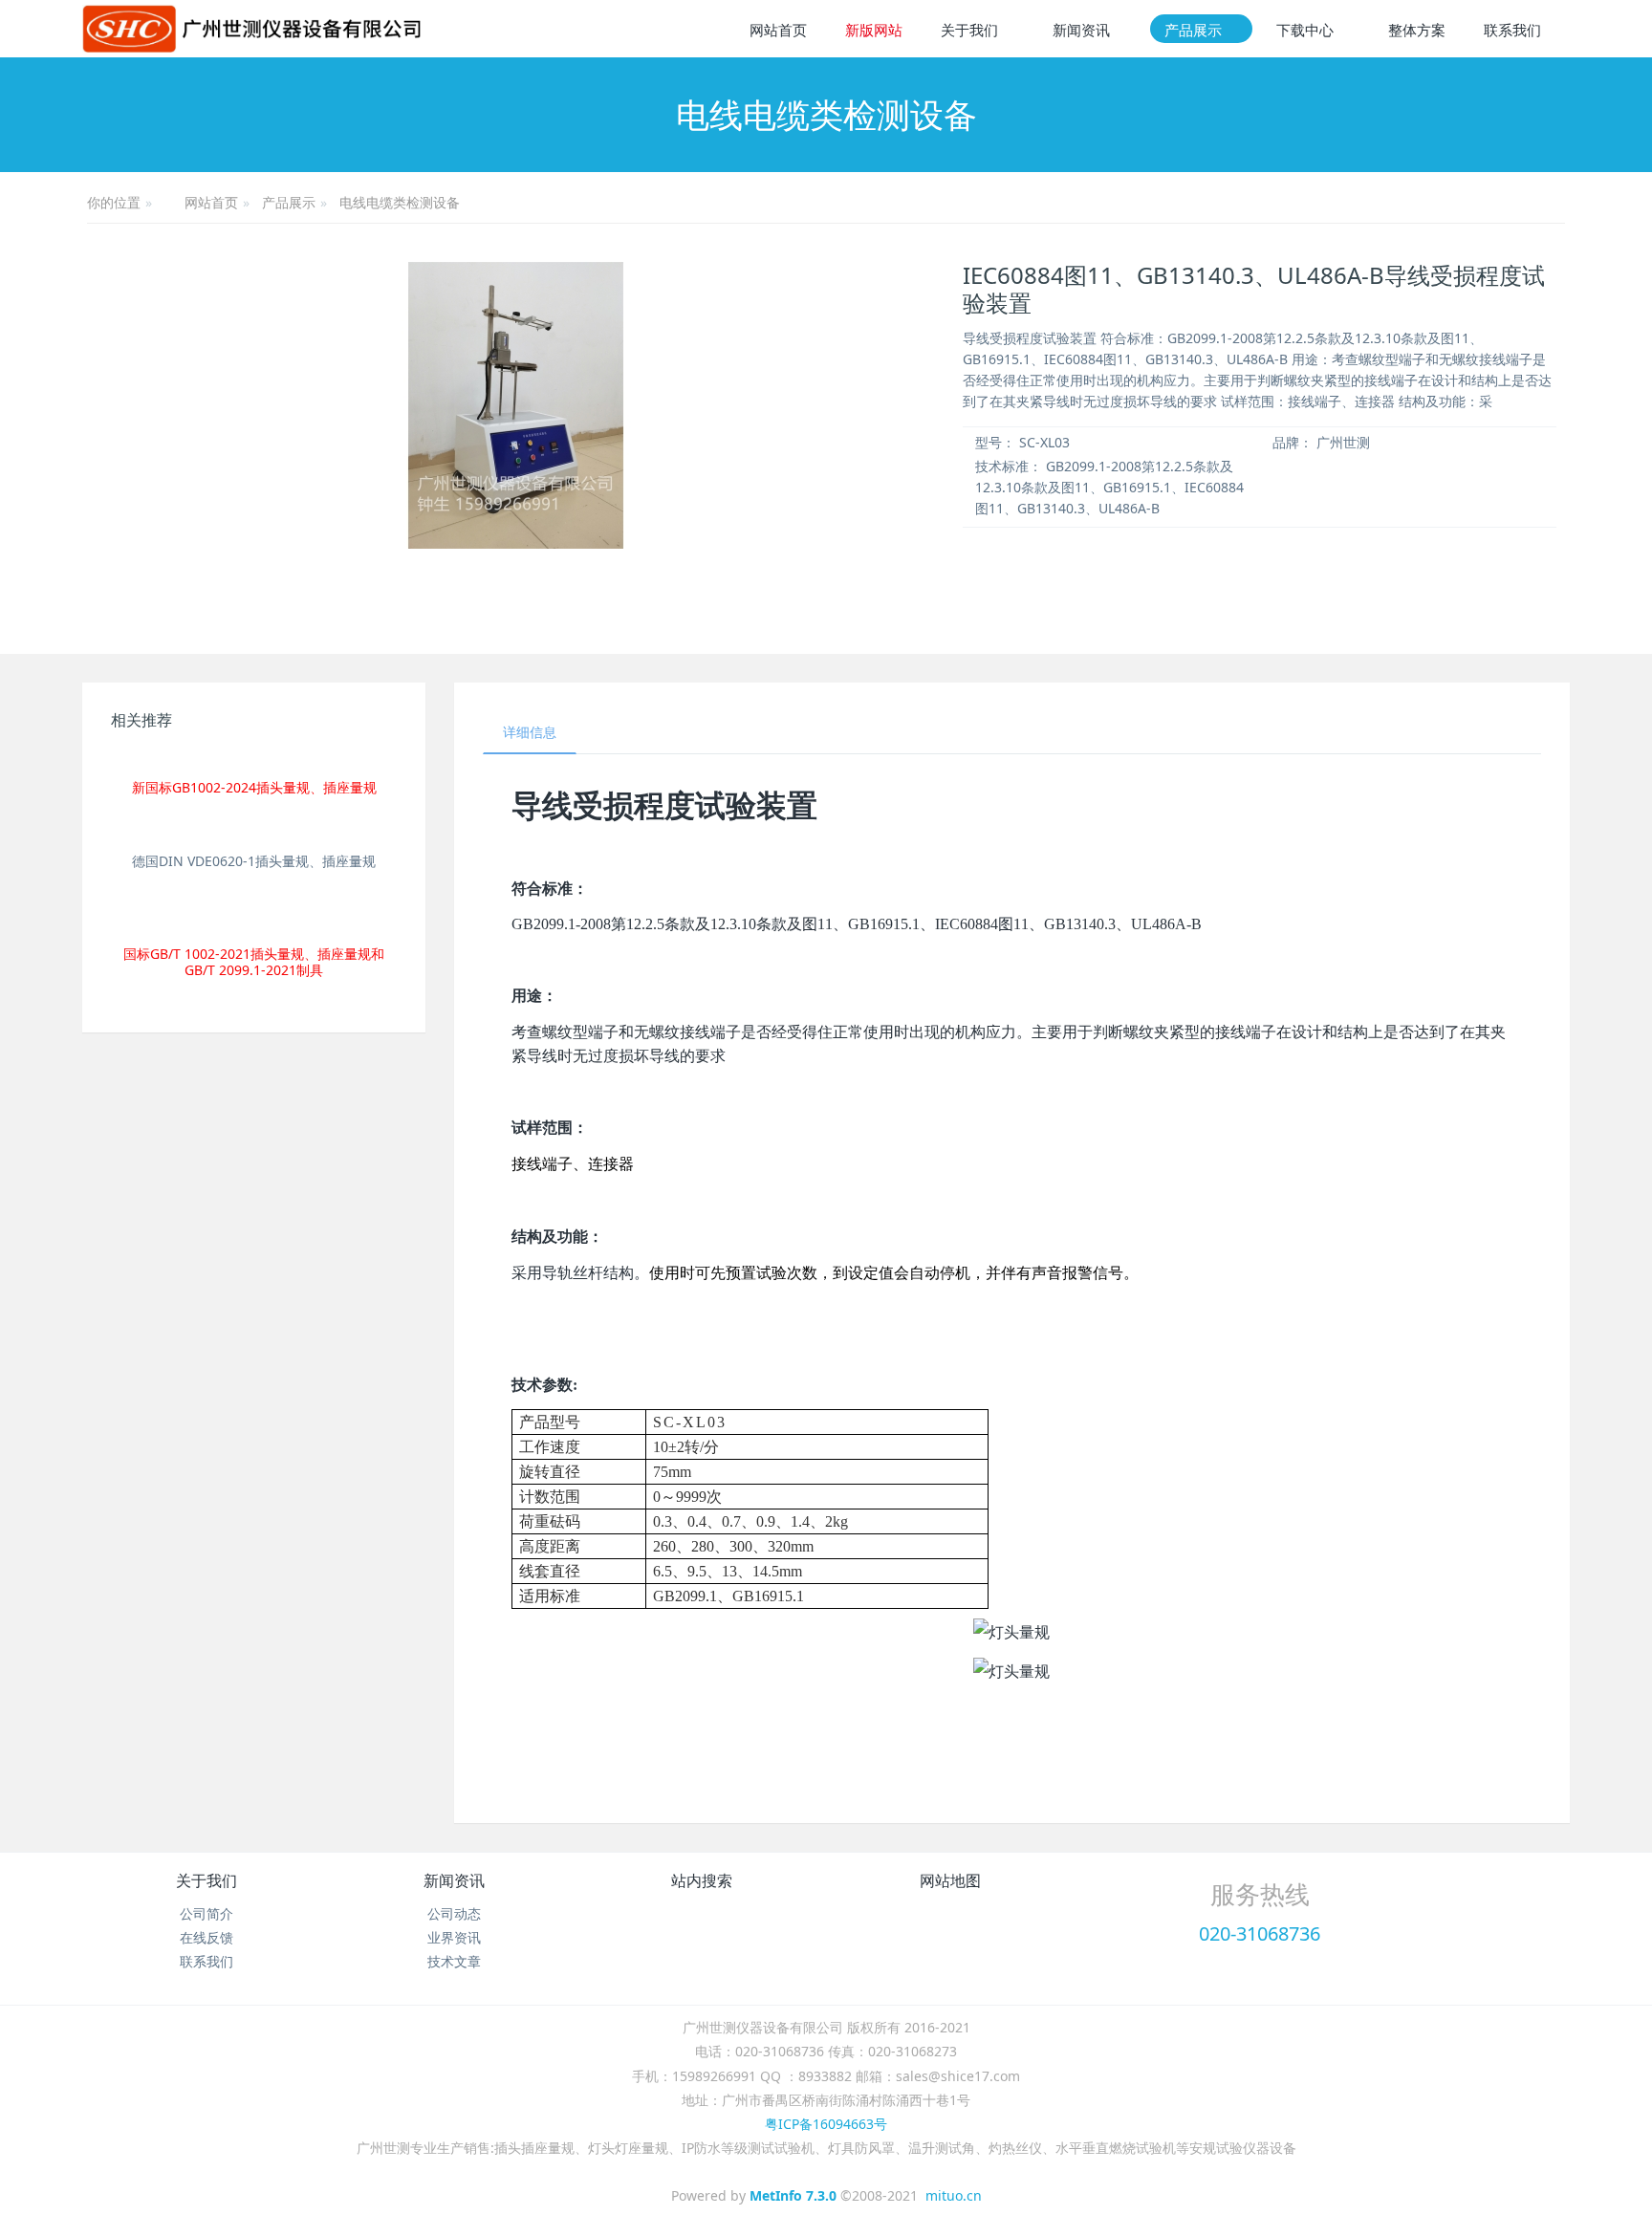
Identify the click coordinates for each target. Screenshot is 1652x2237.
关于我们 (206, 1880)
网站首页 (778, 30)
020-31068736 (1260, 1933)
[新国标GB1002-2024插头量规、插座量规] (254, 760)
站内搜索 (702, 1880)
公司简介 (206, 1913)
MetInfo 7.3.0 (793, 2195)
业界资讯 (454, 1937)
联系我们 (206, 1961)
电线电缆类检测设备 (400, 202)
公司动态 (454, 1913)
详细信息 (530, 732)
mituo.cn (954, 2195)
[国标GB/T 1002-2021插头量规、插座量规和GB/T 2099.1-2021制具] (254, 916)
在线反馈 (206, 1937)
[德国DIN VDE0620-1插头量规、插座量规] (254, 832)
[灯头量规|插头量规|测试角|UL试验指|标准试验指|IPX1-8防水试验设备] (251, 29)
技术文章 (454, 1961)
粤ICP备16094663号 (826, 2124)
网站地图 (950, 1880)
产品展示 (289, 202)
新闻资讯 (454, 1880)
